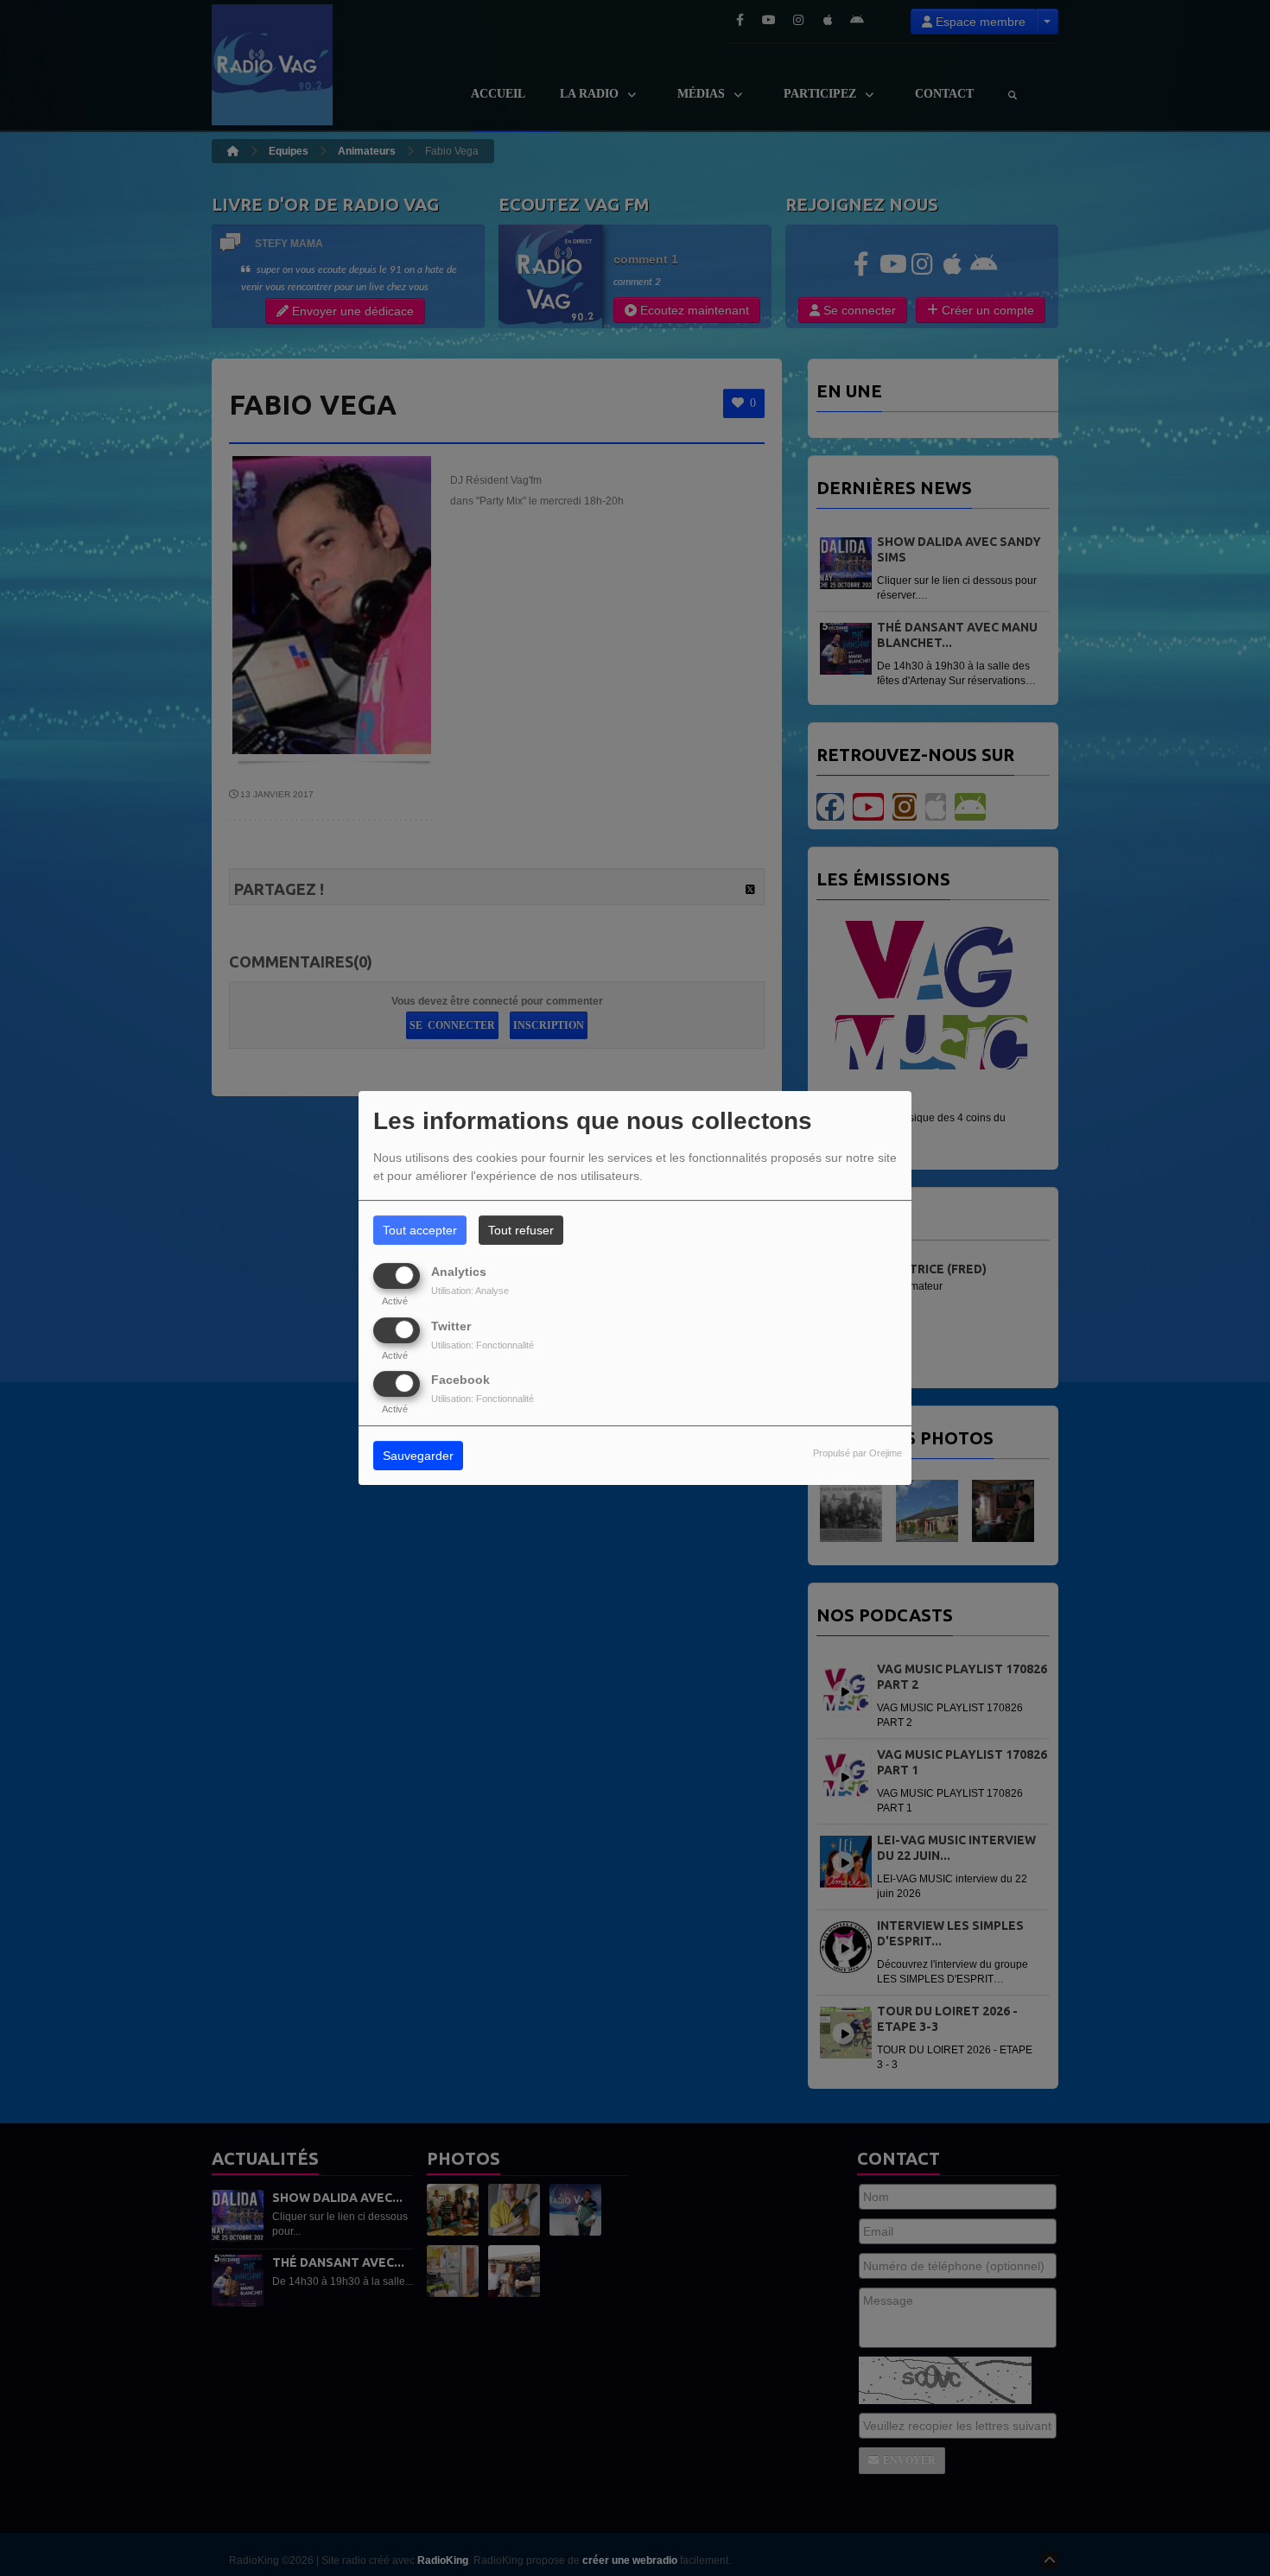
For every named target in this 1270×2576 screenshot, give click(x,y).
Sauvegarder (418, 1456)
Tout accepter (420, 1230)
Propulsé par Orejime (857, 1453)
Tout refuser (521, 1230)
